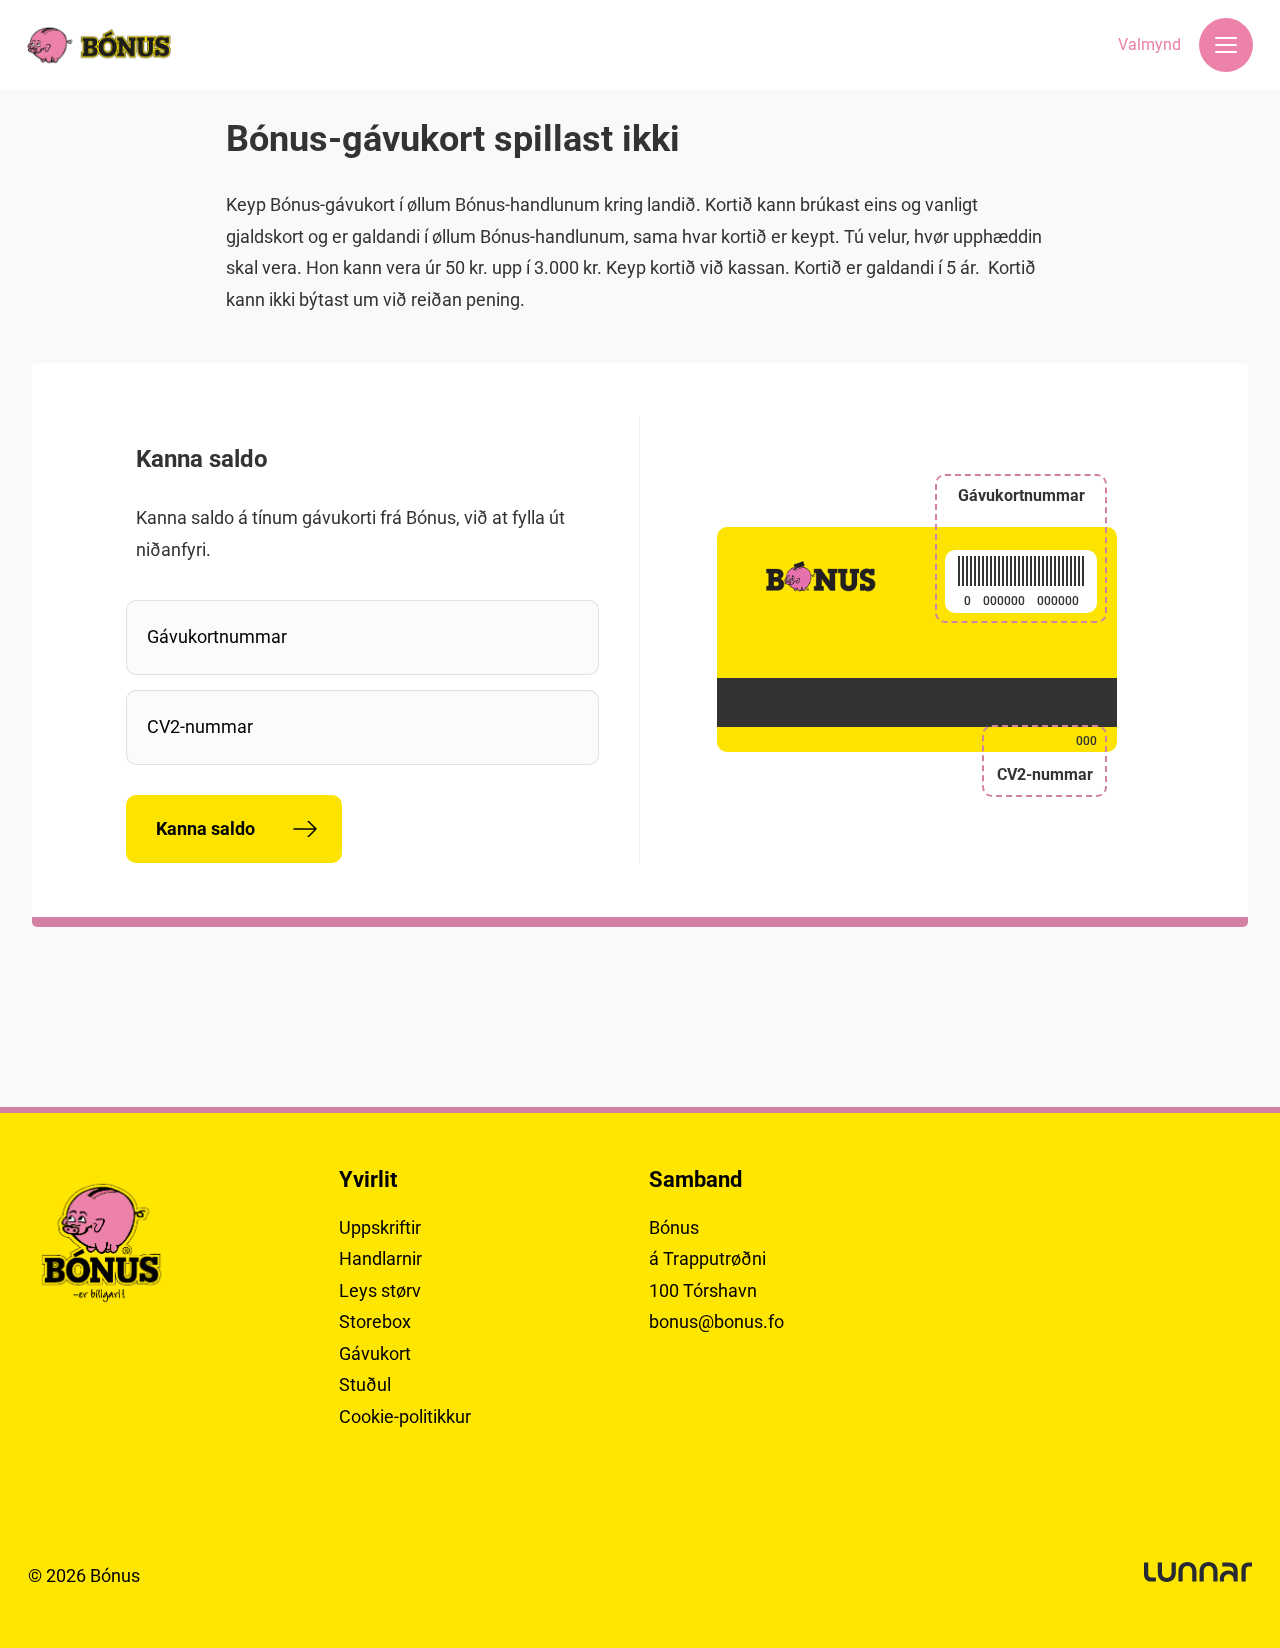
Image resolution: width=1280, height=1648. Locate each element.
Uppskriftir (380, 1227)
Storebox (375, 1321)
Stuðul (365, 1384)
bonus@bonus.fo (716, 1321)
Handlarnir (380, 1258)
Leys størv (380, 1290)
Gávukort (375, 1353)
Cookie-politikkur (405, 1416)
